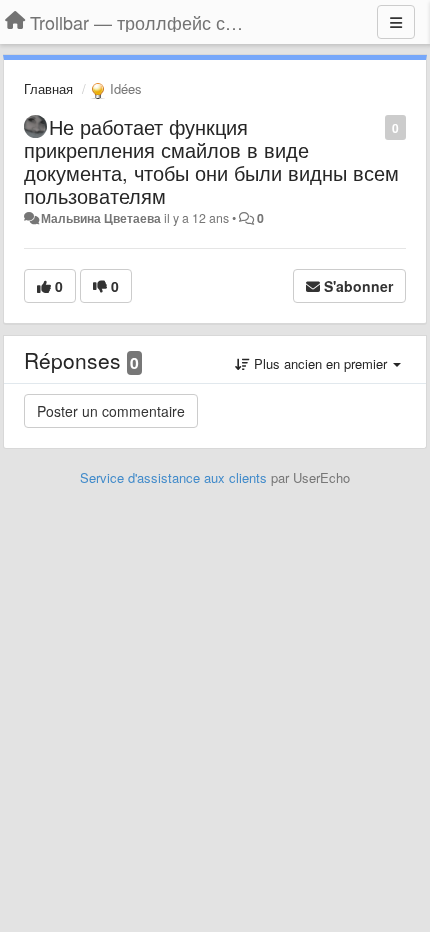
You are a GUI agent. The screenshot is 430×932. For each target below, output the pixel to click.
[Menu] (396, 22)
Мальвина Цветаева (101, 218)
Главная (48, 88)
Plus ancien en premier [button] (320, 363)
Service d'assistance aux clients (173, 477)
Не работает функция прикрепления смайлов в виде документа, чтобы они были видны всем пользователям (211, 161)
